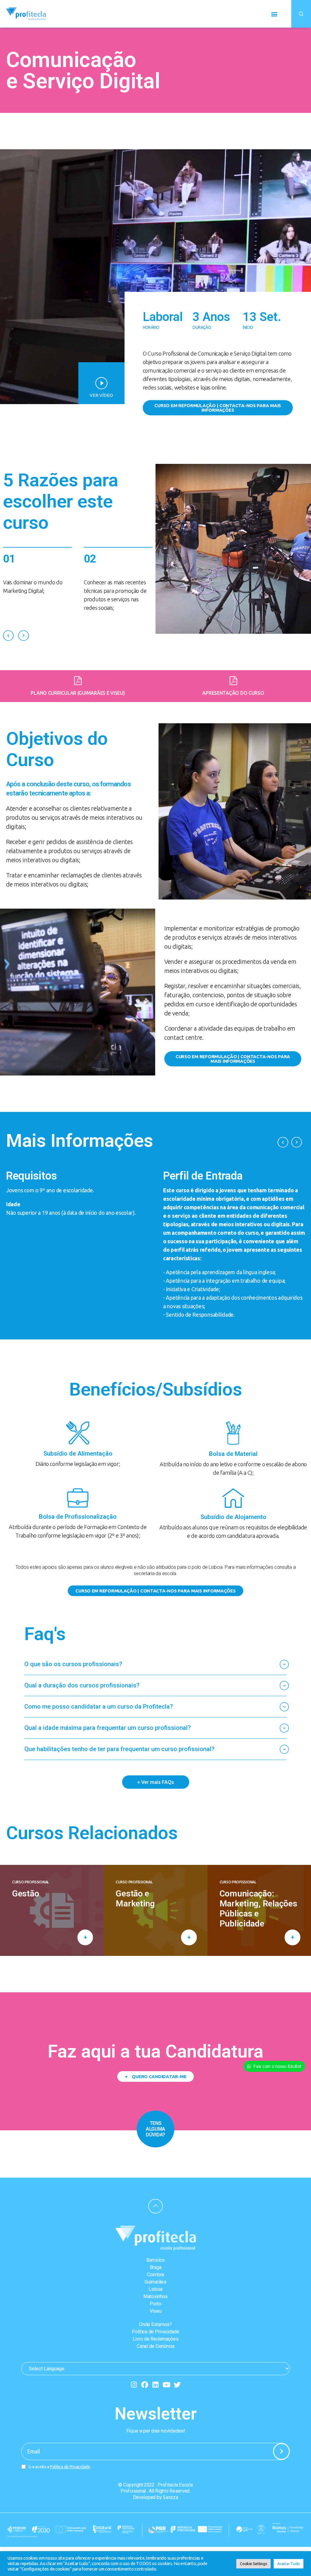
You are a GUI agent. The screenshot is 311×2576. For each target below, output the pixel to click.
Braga (156, 2267)
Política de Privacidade (155, 2332)
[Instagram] (134, 2385)
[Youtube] (166, 2385)
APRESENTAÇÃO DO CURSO (233, 693)
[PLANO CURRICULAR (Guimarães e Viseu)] (78, 681)
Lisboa (155, 2289)
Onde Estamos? (155, 2324)
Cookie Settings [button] (253, 2564)
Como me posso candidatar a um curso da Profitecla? (99, 1707)
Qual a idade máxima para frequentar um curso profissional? (108, 1728)
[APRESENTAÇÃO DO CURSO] (233, 681)
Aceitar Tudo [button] (289, 2564)
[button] (274, 14)
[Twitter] (177, 2385)
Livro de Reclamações (156, 2339)
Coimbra (155, 2275)
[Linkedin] (156, 2385)
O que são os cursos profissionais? (73, 1664)
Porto (155, 2304)
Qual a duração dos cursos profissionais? (82, 1685)
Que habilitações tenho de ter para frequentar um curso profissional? (119, 1749)
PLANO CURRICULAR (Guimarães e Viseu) (78, 693)
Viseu (156, 2311)
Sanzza (170, 2497)
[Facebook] (145, 2385)
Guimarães (155, 2282)
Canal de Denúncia (155, 2346)
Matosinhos (155, 2296)
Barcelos (155, 2260)
